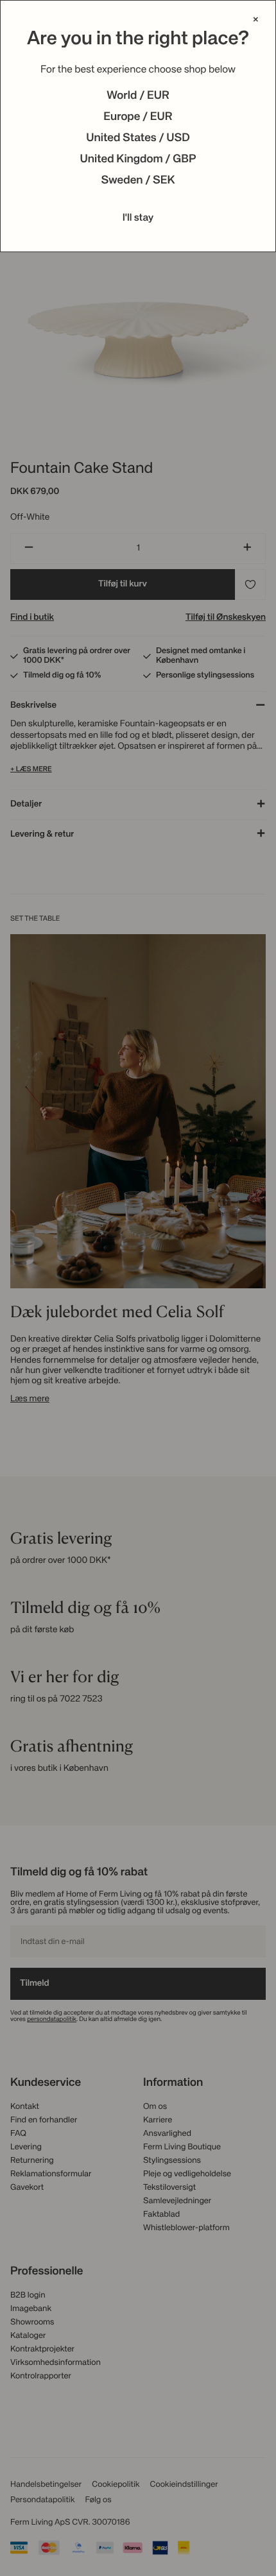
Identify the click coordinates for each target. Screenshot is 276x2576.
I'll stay (138, 218)
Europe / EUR (138, 117)
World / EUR (138, 96)
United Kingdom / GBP (138, 160)
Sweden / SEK (138, 181)
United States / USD (138, 139)
